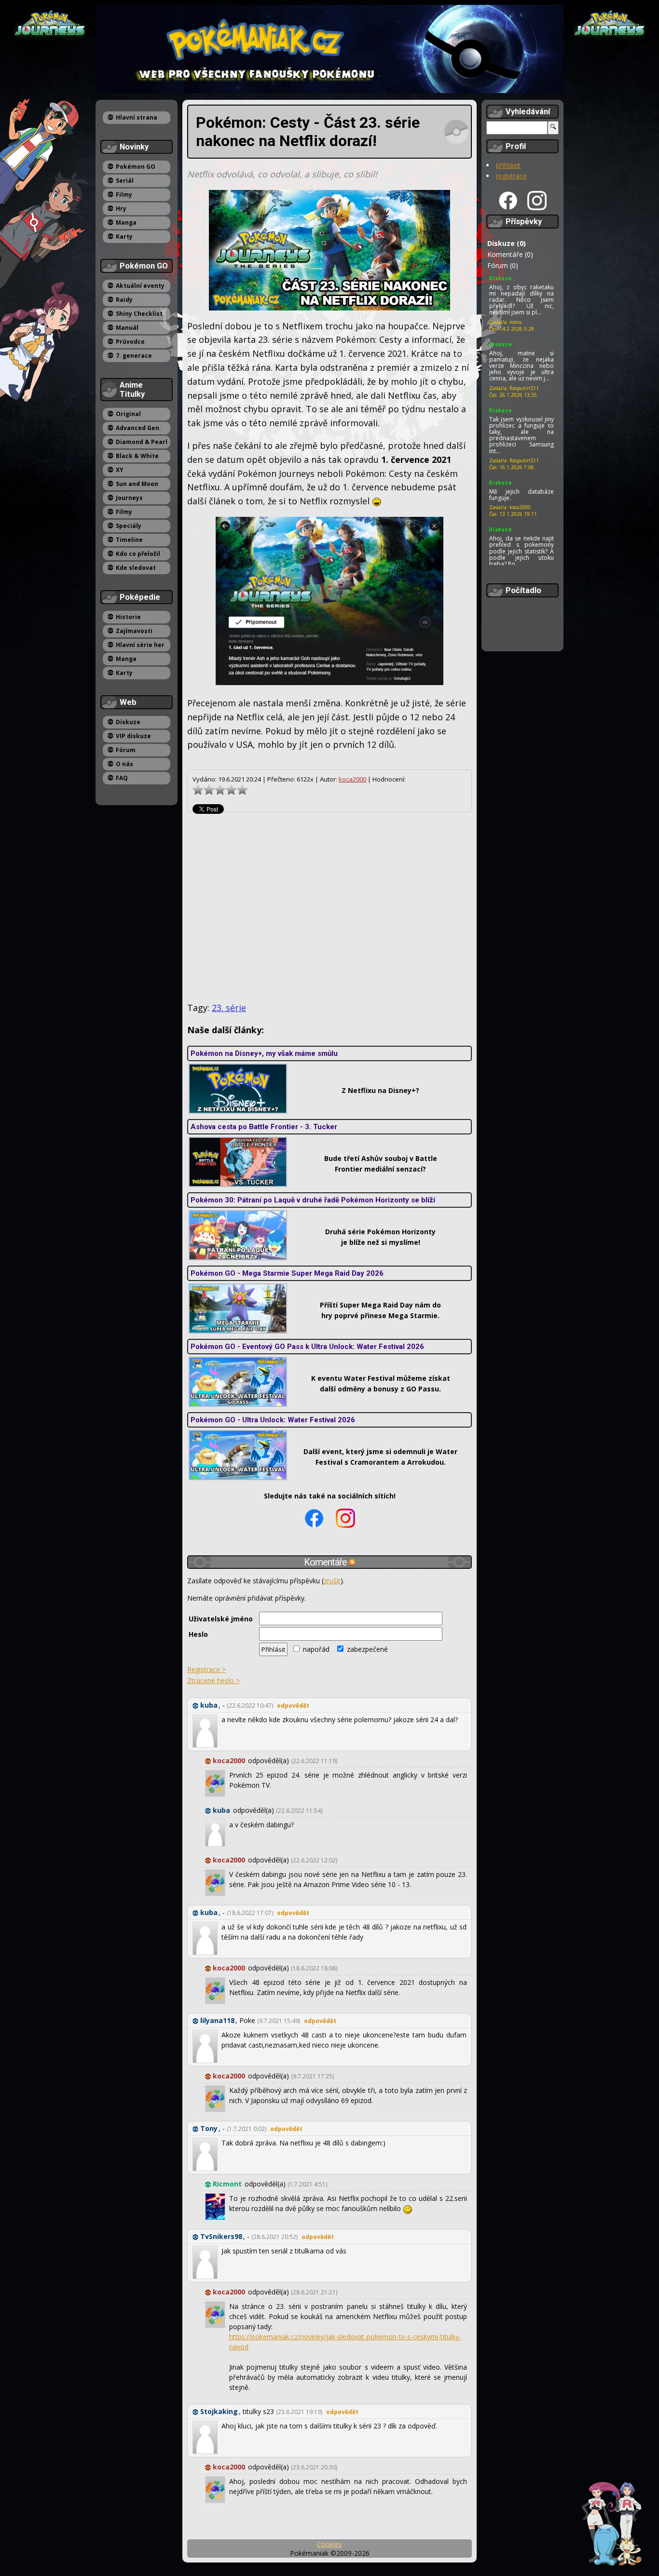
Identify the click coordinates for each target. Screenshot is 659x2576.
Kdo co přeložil (138, 554)
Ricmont (227, 2184)
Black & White (137, 456)
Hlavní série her (140, 645)
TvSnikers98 (221, 2236)
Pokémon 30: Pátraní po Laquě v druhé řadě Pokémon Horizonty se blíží (313, 1200)
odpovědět (293, 1706)
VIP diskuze (133, 736)
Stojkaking (219, 2411)
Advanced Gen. (138, 428)
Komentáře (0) (510, 254)
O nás (124, 764)
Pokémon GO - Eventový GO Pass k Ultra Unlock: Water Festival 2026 (307, 1347)
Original (128, 414)
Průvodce (130, 342)
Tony (209, 2128)
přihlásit (508, 165)
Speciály (129, 526)
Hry (121, 209)
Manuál (127, 328)
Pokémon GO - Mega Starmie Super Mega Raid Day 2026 (287, 1273)
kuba (209, 1705)
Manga (126, 223)
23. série (229, 1008)
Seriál (125, 181)
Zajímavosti (134, 631)
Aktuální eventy (140, 286)
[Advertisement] (329, 907)
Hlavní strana (137, 117)
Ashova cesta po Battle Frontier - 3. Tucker (264, 1127)
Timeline (129, 540)
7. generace (134, 356)
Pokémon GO (136, 167)
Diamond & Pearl (142, 442)
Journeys (129, 498)
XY (120, 470)
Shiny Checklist (139, 314)
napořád (315, 1649)
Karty (124, 236)
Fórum (126, 750)
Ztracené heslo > (213, 1680)
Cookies (329, 2544)
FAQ (122, 778)
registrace (511, 176)
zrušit (332, 1581)
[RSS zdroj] (352, 1562)
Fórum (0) (503, 265)
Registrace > (206, 1669)
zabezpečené (366, 1649)
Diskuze (128, 722)
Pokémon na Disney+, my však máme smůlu (264, 1053)
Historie (128, 617)
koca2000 (352, 779)
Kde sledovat (136, 568)
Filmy (124, 195)
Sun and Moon (137, 484)
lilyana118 (217, 2020)
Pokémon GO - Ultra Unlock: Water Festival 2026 (273, 1420)
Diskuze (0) (507, 243)
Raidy (124, 300)
